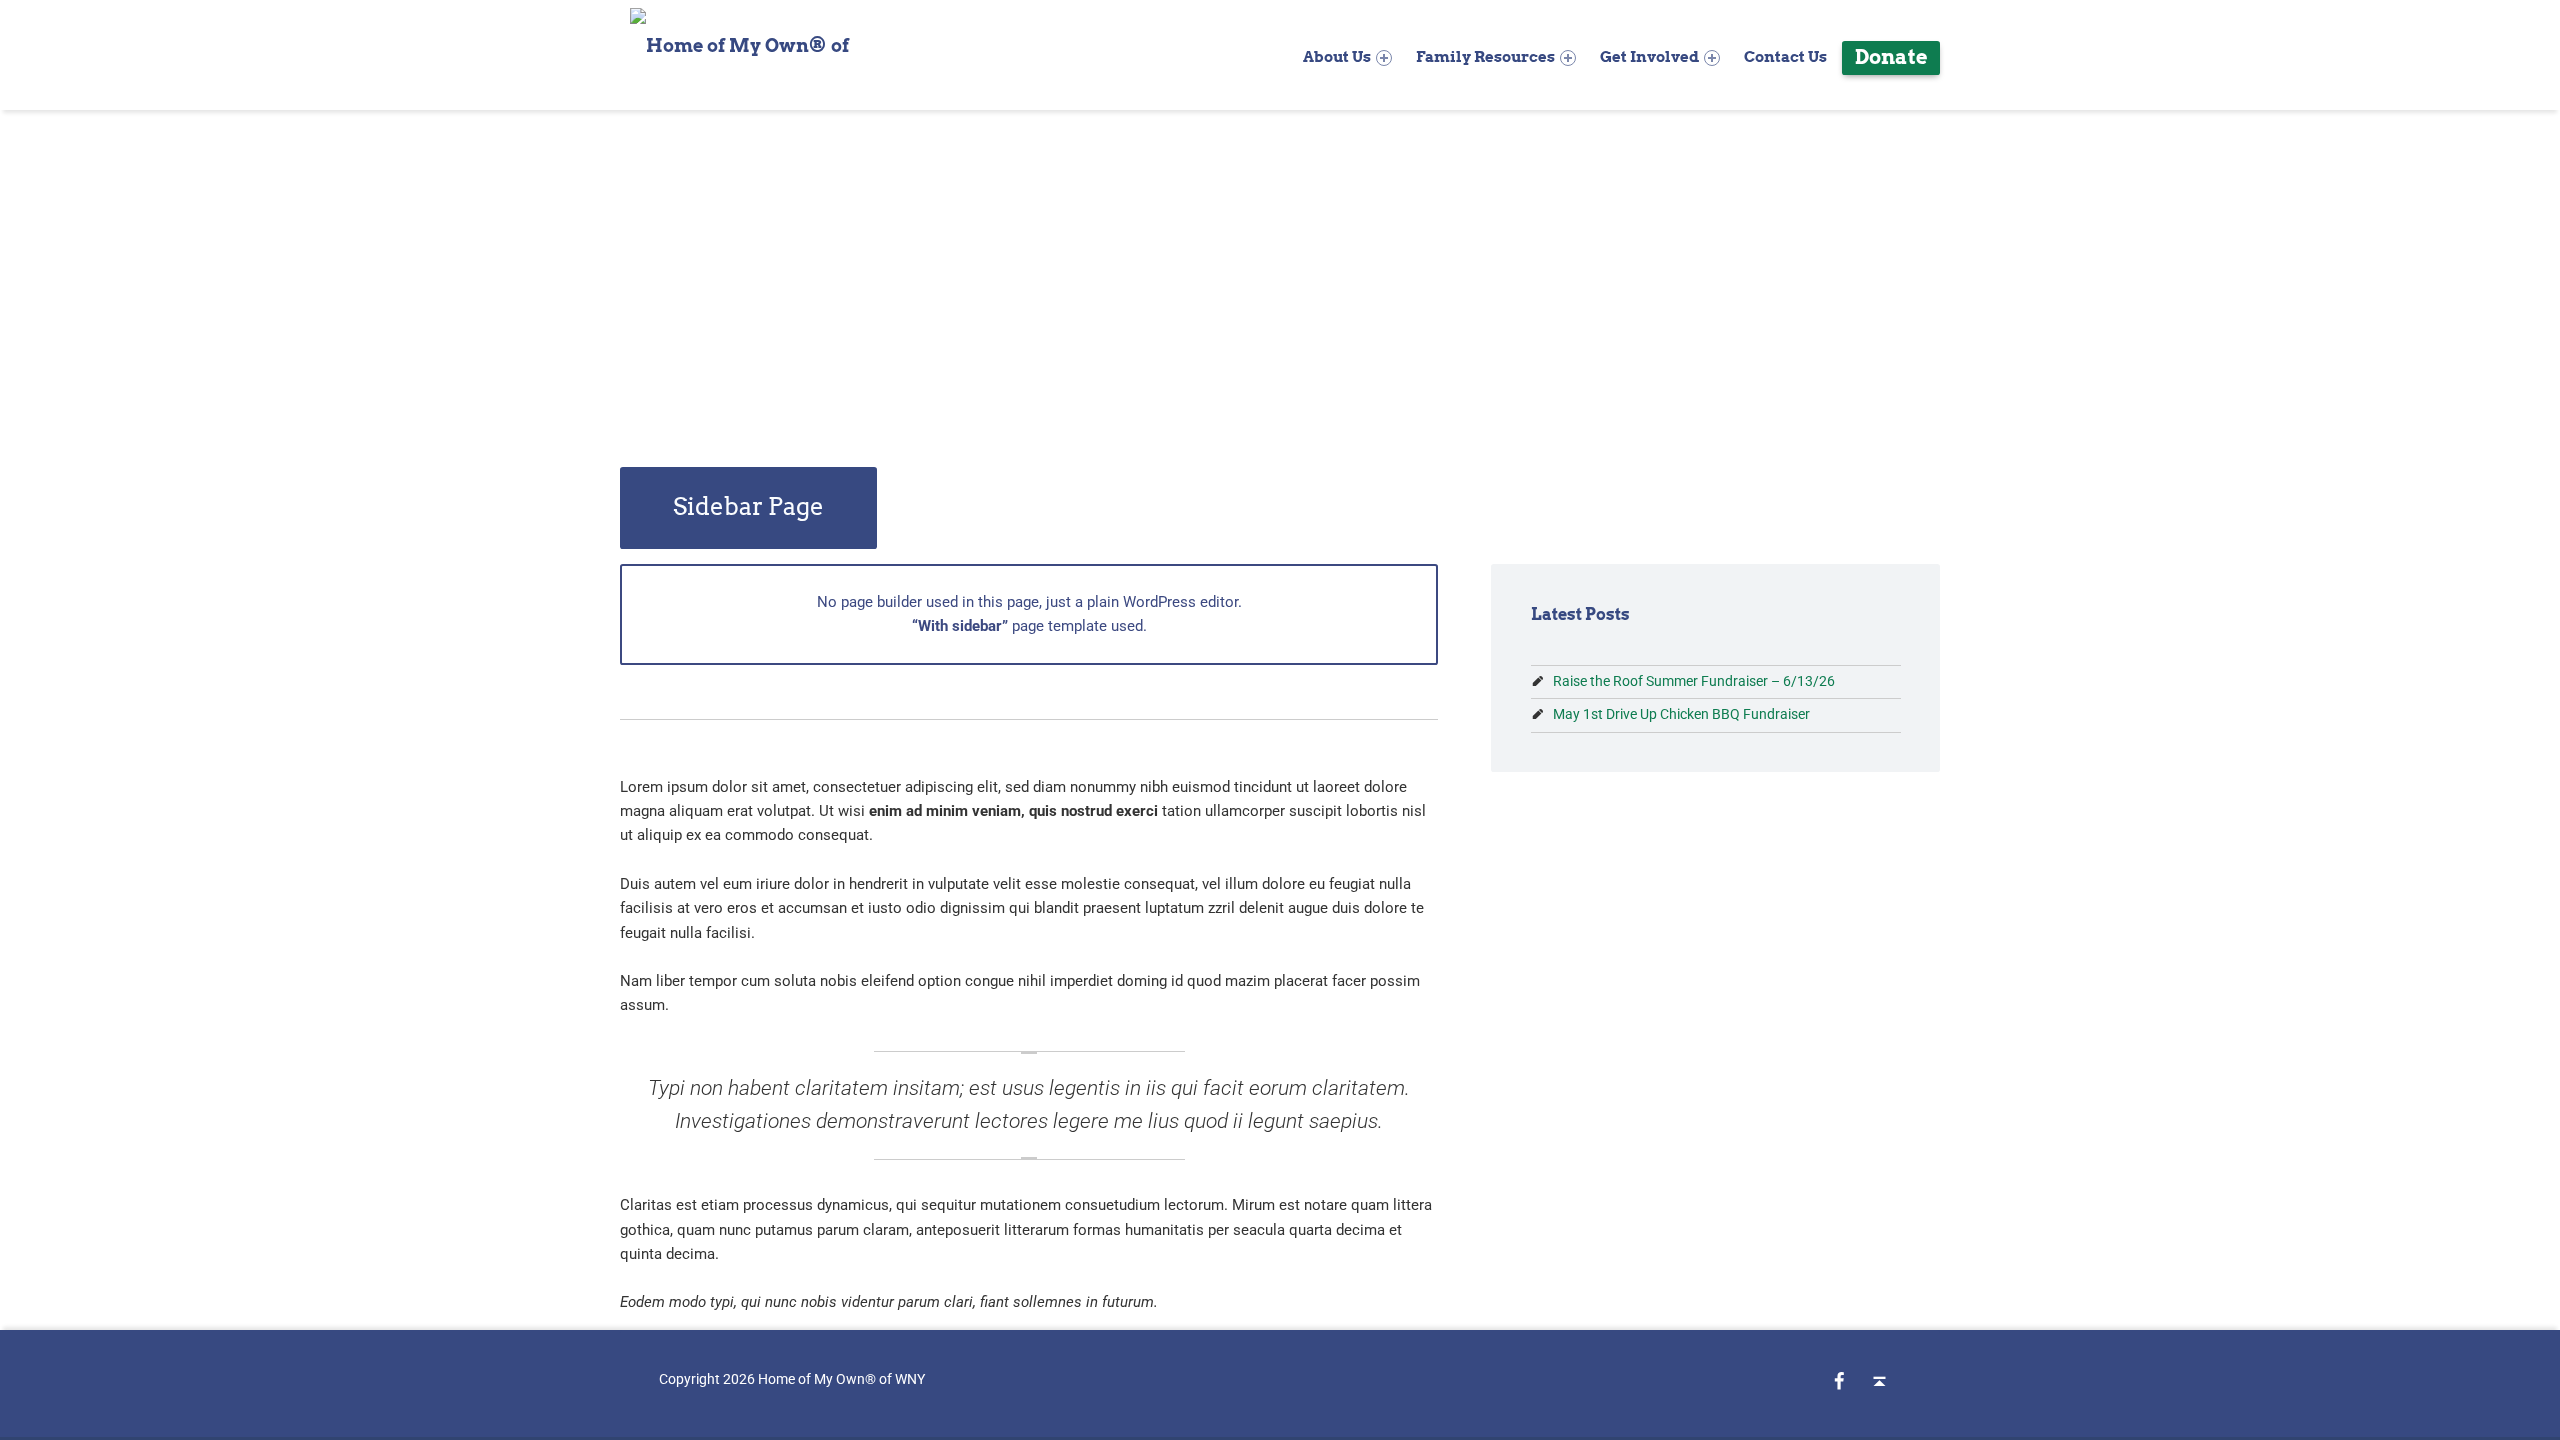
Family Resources (1485, 57)
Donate (1891, 57)
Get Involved (1649, 57)
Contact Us (1785, 57)
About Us (1337, 57)
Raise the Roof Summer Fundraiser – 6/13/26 (1694, 681)
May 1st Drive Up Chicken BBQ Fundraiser (1681, 714)
